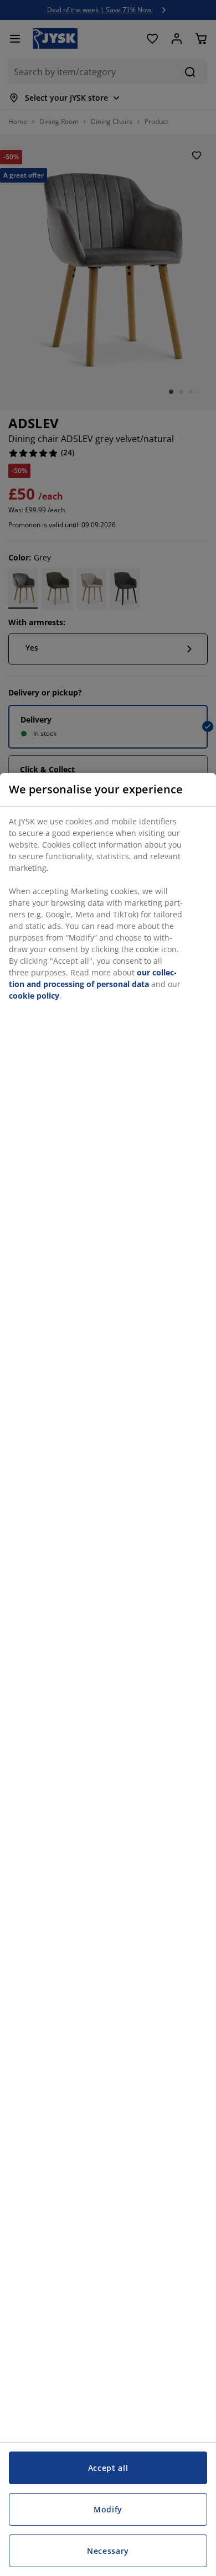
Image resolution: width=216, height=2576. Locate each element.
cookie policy (34, 996)
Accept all (108, 2468)
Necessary (108, 2551)
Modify (108, 2509)
